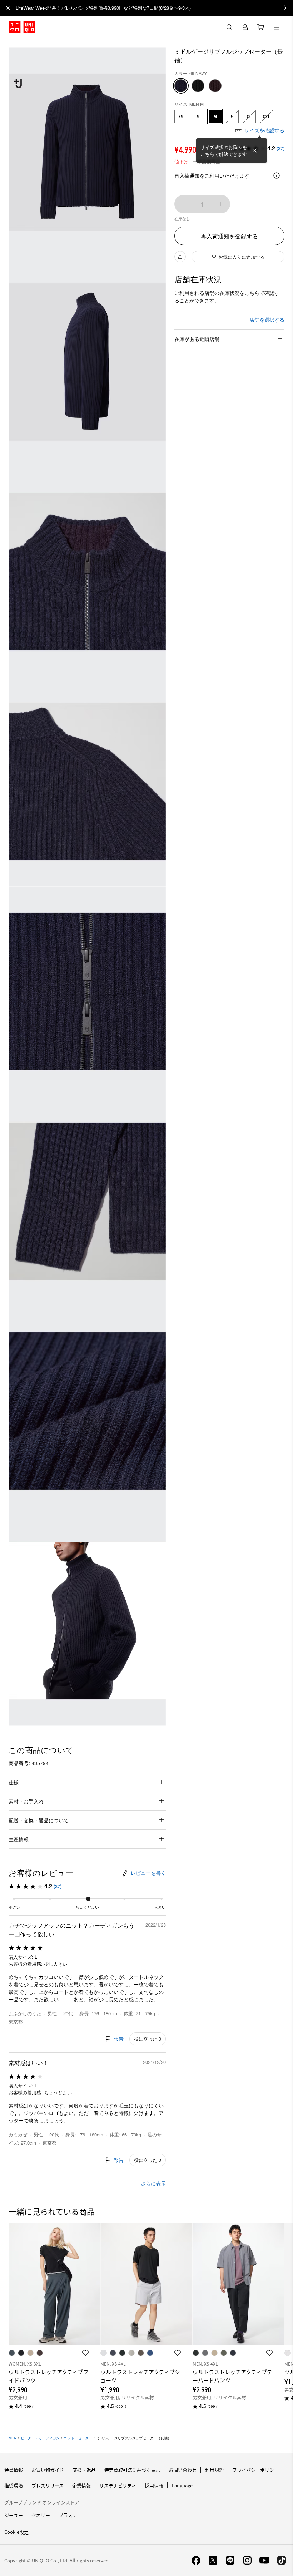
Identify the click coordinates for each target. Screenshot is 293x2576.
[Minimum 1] (184, 204)
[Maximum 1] (221, 204)
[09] (198, 86)
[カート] (261, 27)
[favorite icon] (85, 2353)
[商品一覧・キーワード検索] (277, 27)
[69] (181, 86)
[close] (8, 8)
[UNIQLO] (22, 27)
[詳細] (277, 175)
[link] (154, 8)
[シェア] (180, 257)
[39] (215, 86)
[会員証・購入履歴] (245, 27)
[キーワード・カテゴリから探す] (229, 27)
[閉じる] (255, 150)
